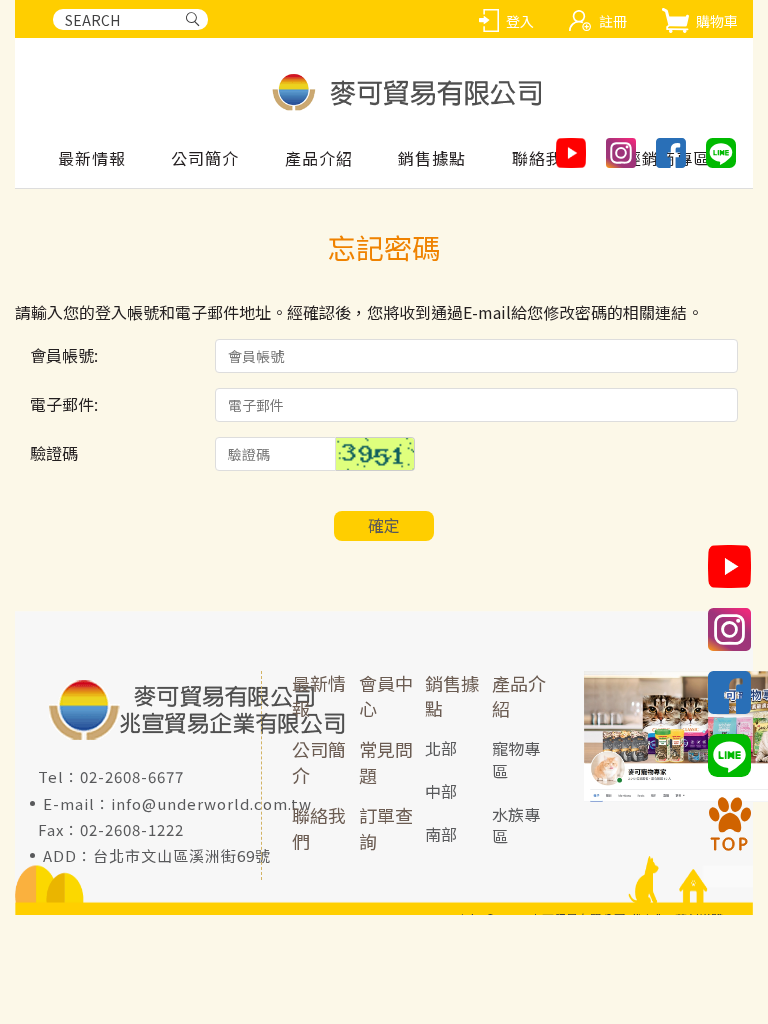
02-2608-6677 (132, 776)
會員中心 (386, 696)
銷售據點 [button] (432, 159)
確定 (384, 525)
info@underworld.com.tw (211, 803)
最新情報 (92, 159)
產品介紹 (519, 696)
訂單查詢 (386, 828)
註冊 (613, 21)
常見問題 (386, 762)
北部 (441, 748)
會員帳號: (64, 355)
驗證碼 (54, 453)
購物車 (717, 21)
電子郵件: (64, 404)
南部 (441, 834)
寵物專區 (516, 759)
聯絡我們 (319, 828)
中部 (441, 791)
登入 (520, 21)
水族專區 (516, 825)
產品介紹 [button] (319, 159)
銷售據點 (452, 696)
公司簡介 (205, 159)
